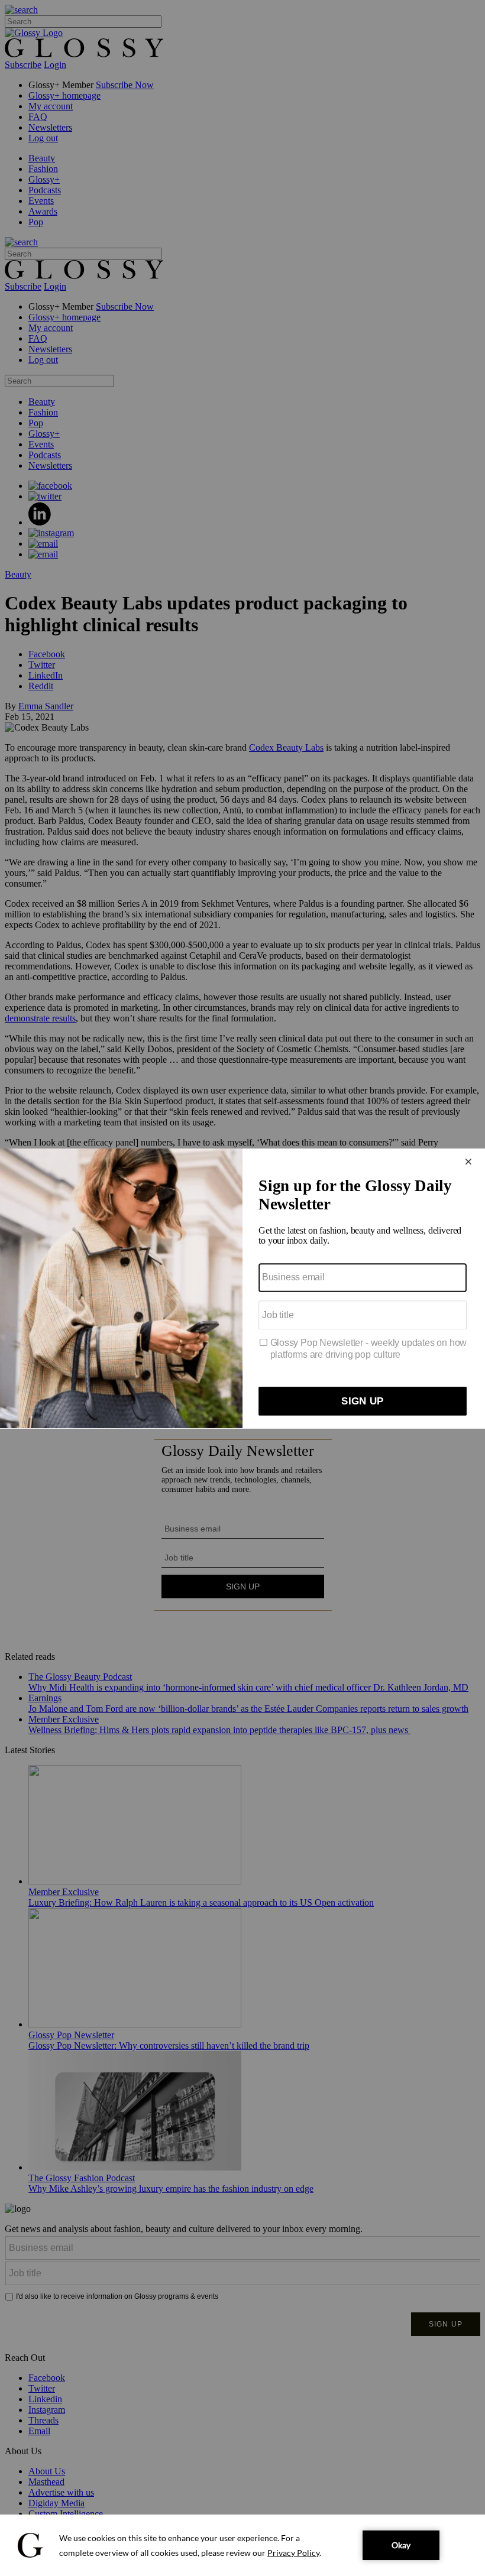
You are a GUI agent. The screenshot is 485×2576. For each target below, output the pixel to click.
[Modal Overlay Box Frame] (242, 1288)
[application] (242, 2545)
